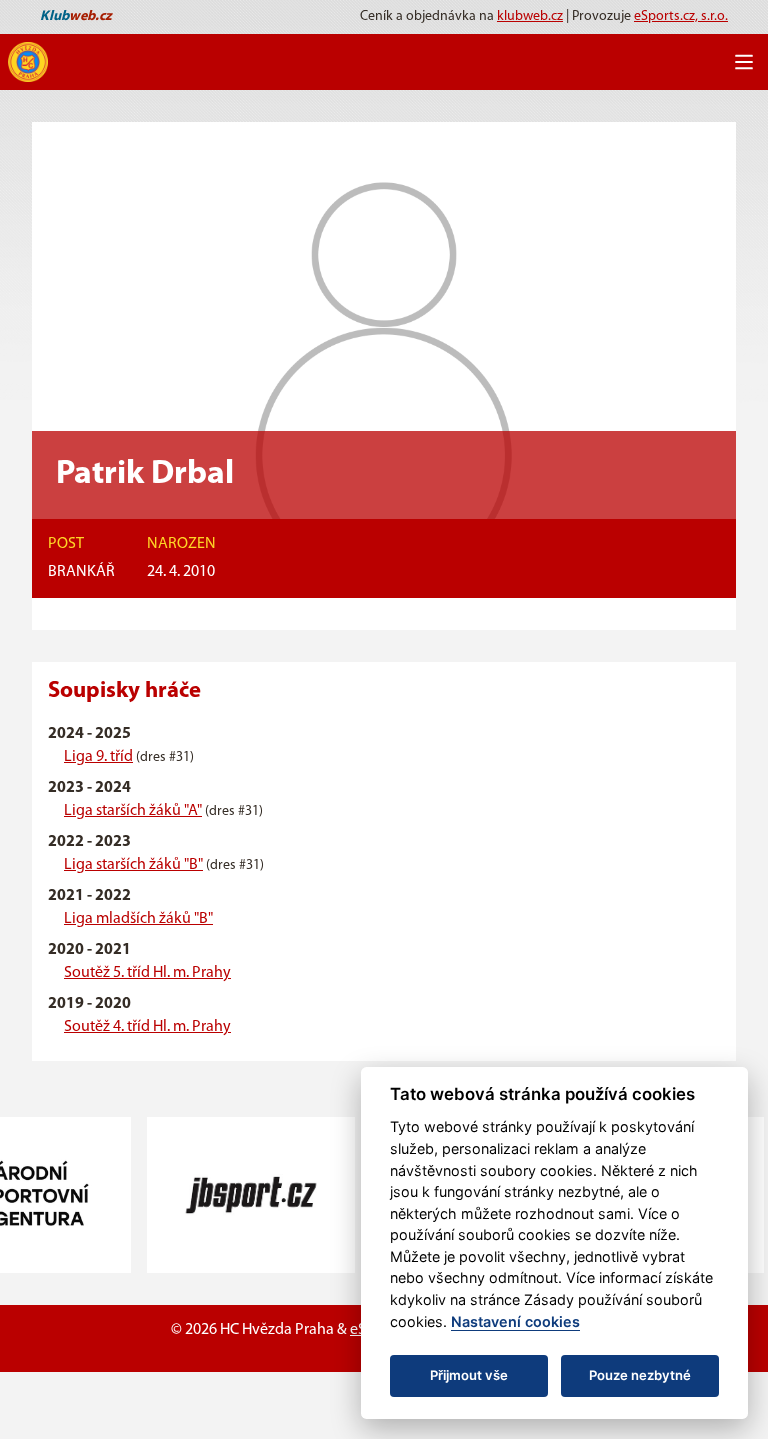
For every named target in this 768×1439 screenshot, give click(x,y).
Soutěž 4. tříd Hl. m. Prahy (147, 1027)
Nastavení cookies (515, 1321)
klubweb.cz (530, 16)
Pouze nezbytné (640, 1375)
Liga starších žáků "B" (133, 865)
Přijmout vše (469, 1375)
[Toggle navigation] (744, 62)
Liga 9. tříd (98, 757)
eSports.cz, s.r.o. (681, 16)
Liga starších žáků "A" (133, 811)
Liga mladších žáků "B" (138, 919)
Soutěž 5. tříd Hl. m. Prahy (147, 973)
